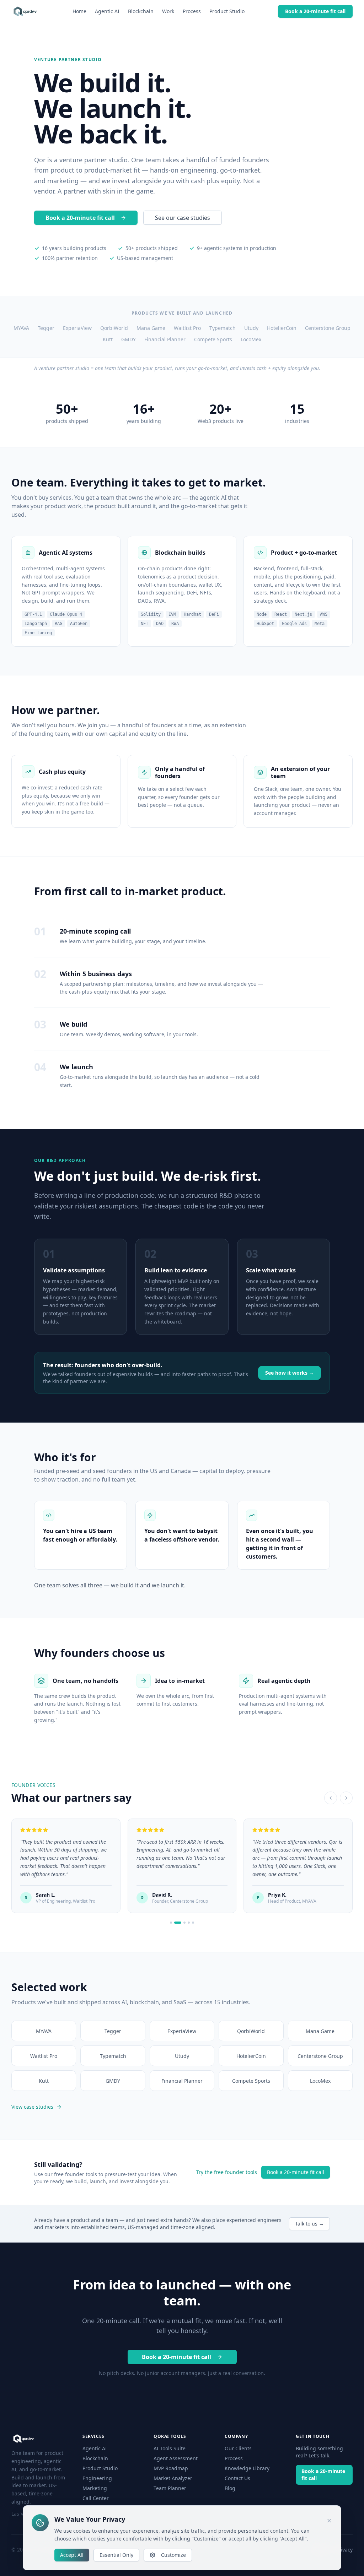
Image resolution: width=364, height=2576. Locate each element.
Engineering (97, 2478)
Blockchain (141, 11)
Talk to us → (309, 2224)
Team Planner (170, 2488)
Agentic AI (107, 11)
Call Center (96, 2498)
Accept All (72, 2555)
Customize (173, 2555)
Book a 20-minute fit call (315, 11)
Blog (230, 2488)
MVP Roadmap (171, 2468)
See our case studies (183, 218)
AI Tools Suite (170, 2448)
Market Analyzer (173, 2478)
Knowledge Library (247, 2468)
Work (168, 11)
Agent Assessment (176, 2458)
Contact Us (237, 2478)
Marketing (95, 2488)
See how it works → (290, 1373)
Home (79, 11)
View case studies (32, 2107)
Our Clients (238, 2448)
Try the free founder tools (227, 2172)
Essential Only (116, 2555)
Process (192, 11)
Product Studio (227, 11)
